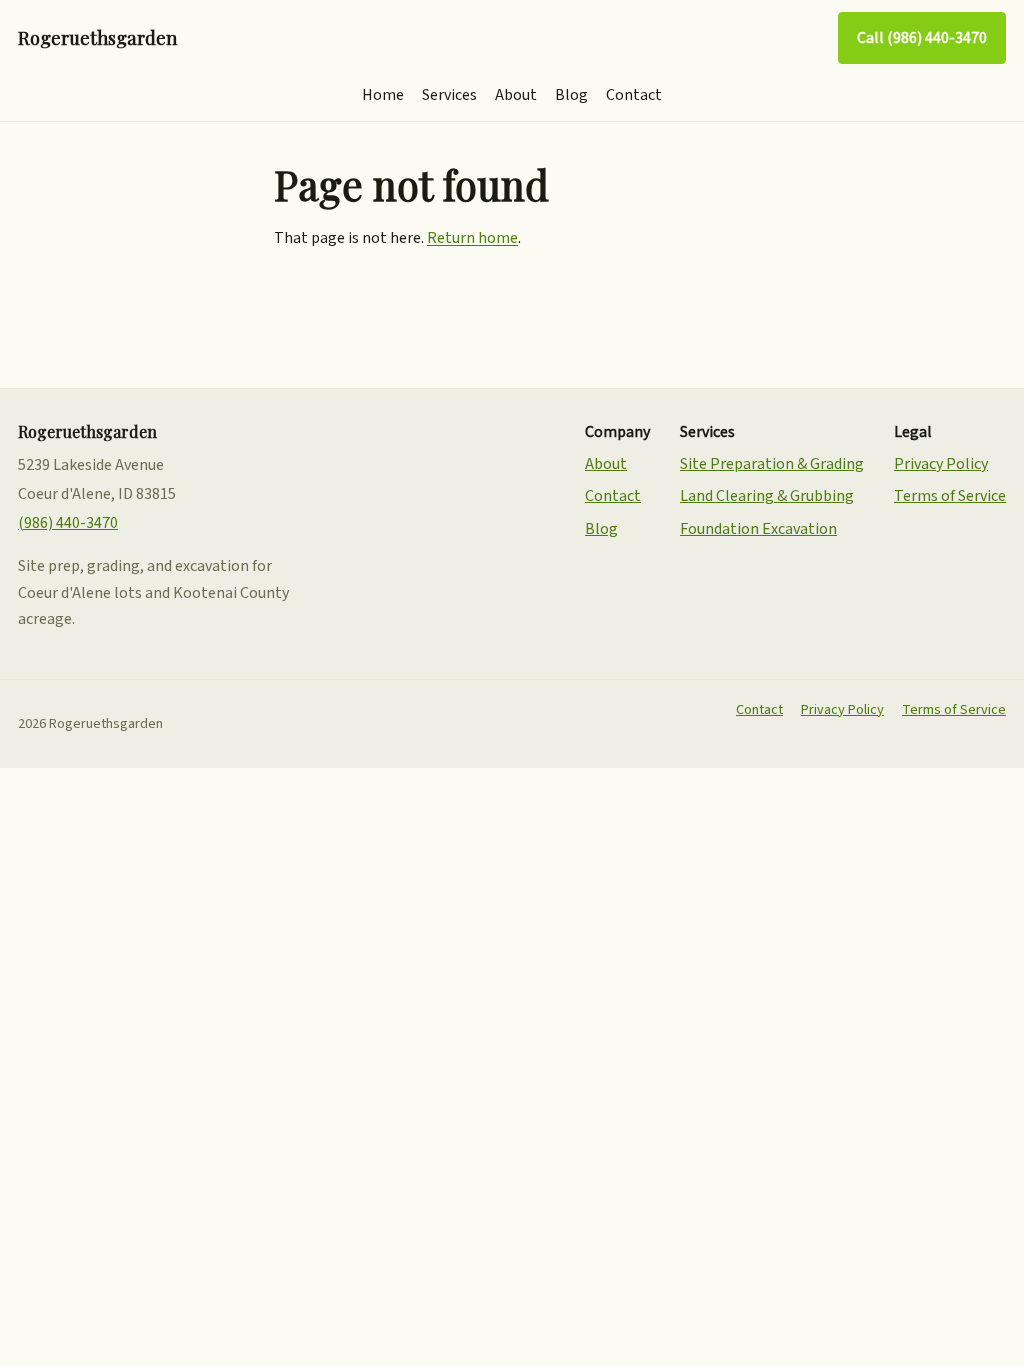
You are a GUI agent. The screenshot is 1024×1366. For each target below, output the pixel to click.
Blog (571, 95)
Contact (634, 95)
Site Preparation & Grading (772, 464)
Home (383, 95)
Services (449, 95)
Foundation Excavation (758, 529)
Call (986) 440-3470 (922, 38)
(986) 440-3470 (68, 523)
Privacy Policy (941, 464)
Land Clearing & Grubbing (767, 496)
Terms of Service (950, 496)
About (516, 95)
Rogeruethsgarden (97, 37)
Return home (472, 238)
